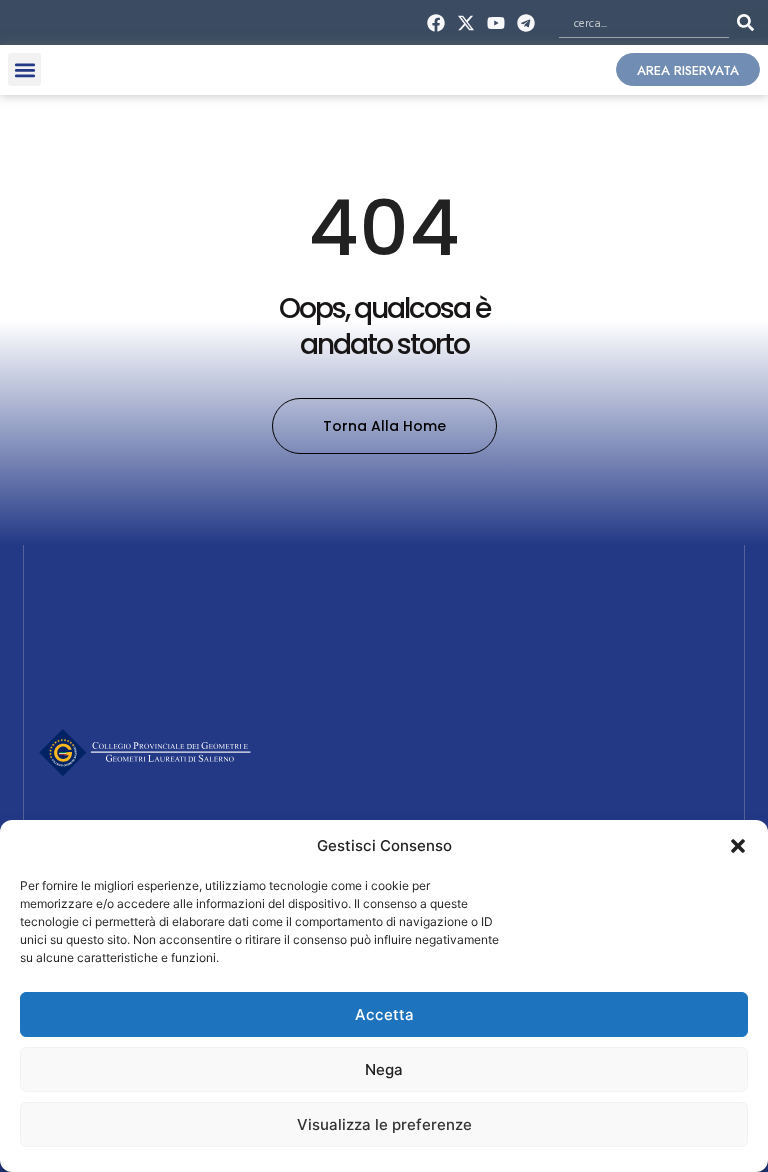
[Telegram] (526, 22)
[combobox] (644, 22)
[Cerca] (749, 22)
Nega (384, 1069)
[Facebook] (435, 22)
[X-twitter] (465, 22)
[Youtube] (496, 22)
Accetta (384, 1014)
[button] (738, 846)
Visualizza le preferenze (384, 1124)
